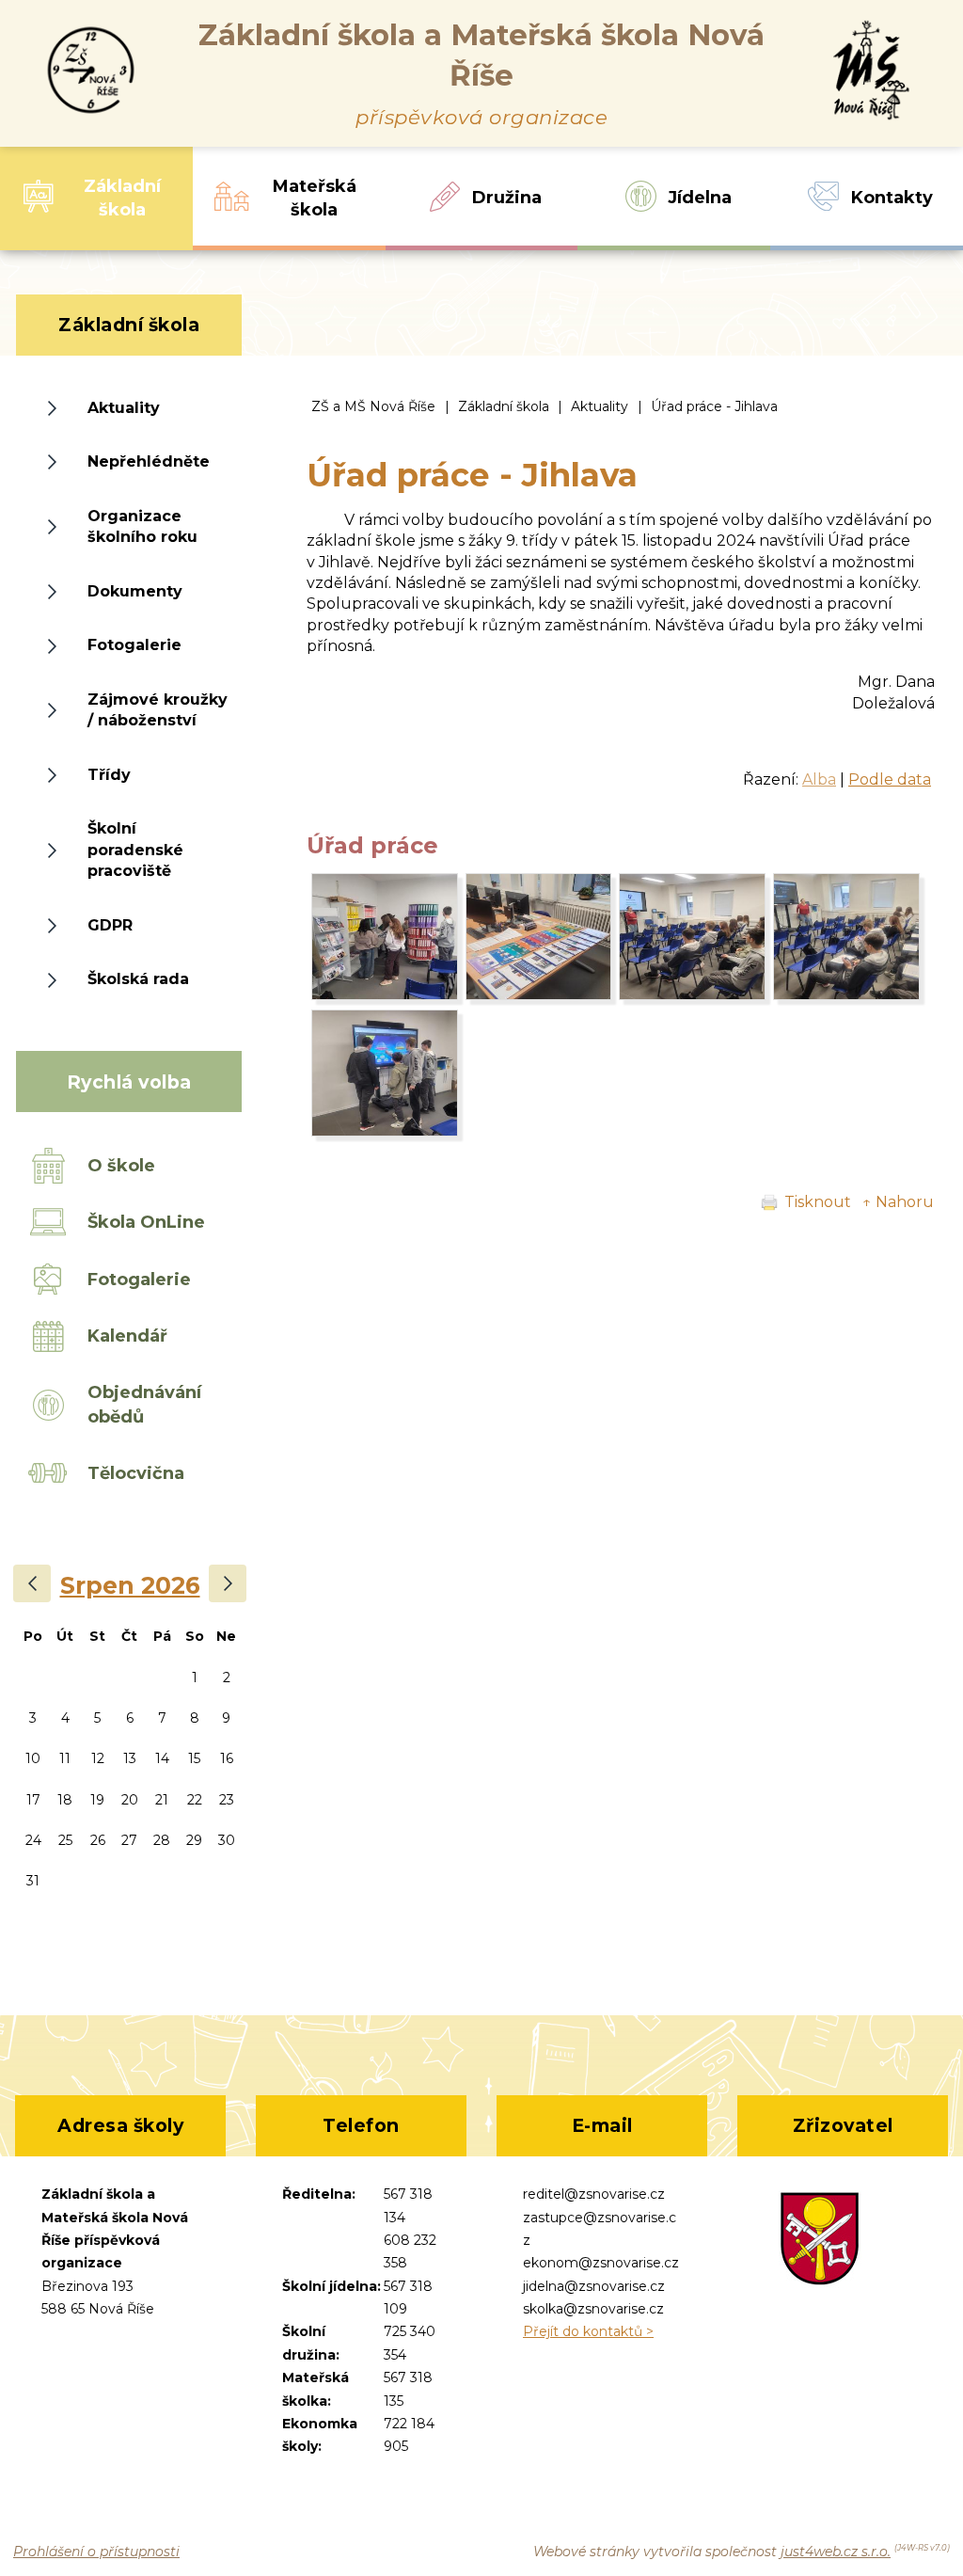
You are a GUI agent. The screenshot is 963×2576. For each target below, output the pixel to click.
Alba (819, 779)
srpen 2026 (130, 1585)
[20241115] (385, 995)
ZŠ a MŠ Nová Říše (373, 406)
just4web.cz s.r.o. (836, 2552)
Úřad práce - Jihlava (714, 406)
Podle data (890, 779)
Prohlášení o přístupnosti (96, 2552)
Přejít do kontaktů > (588, 2331)
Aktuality (600, 406)
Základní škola (504, 406)
